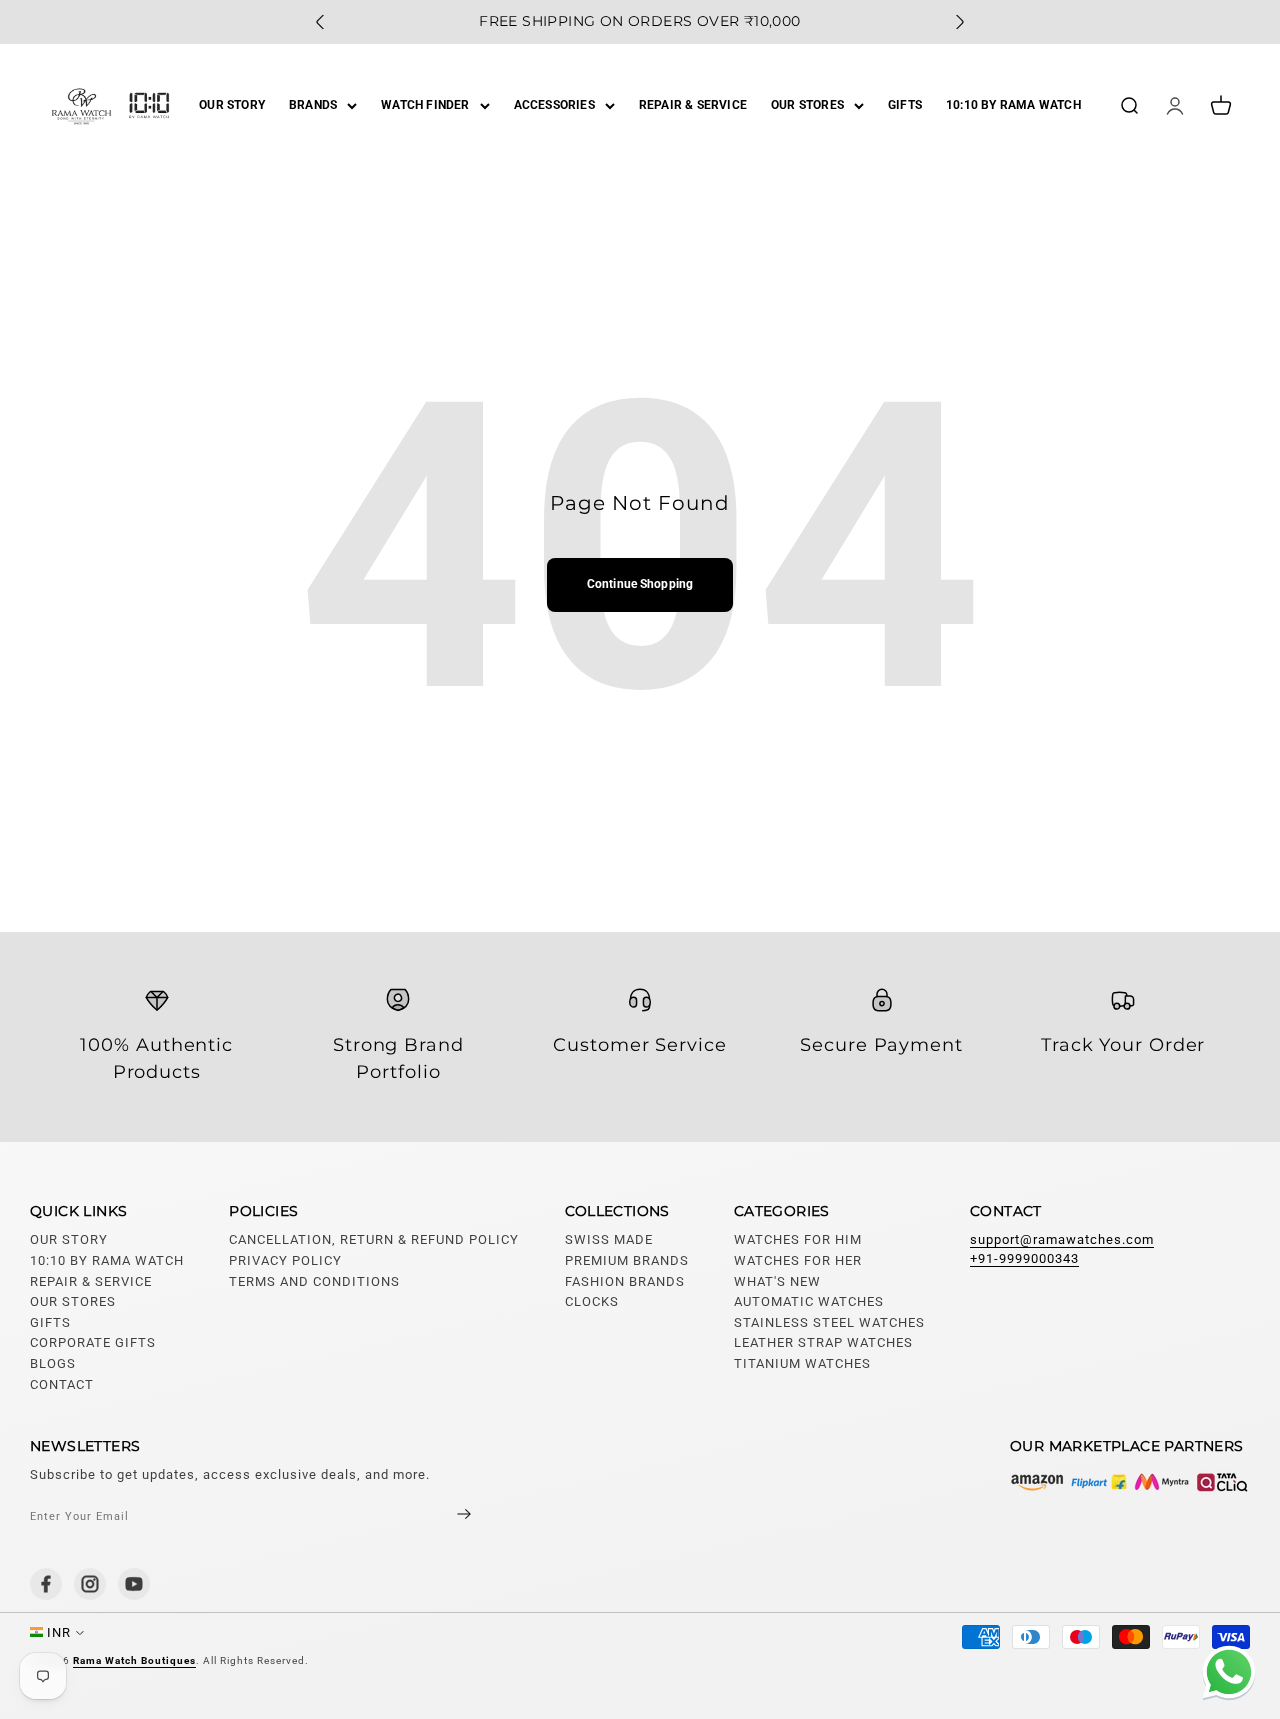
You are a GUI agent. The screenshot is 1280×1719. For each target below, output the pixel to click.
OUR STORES (807, 105)
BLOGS (53, 1363)
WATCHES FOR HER (798, 1260)
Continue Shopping (640, 584)
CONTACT (62, 1384)
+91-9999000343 (1024, 1258)
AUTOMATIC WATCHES (809, 1301)
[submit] (447, 1516)
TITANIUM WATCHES (802, 1363)
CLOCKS (592, 1301)
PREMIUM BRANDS (627, 1260)
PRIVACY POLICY (285, 1260)
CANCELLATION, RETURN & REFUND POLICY (374, 1239)
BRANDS (313, 105)
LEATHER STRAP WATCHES (823, 1342)
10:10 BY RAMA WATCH (1013, 105)
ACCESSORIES (554, 105)
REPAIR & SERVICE (693, 105)
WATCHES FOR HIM (798, 1239)
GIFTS (905, 105)
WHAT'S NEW (777, 1281)
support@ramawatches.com (1062, 1239)
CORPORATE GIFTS (93, 1342)
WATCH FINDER (425, 105)
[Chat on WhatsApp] (1225, 1675)
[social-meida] (46, 1584)
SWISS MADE (609, 1239)
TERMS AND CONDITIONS (314, 1281)
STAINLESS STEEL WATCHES (829, 1322)
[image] (1130, 1482)
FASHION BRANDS (625, 1281)
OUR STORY (232, 105)
